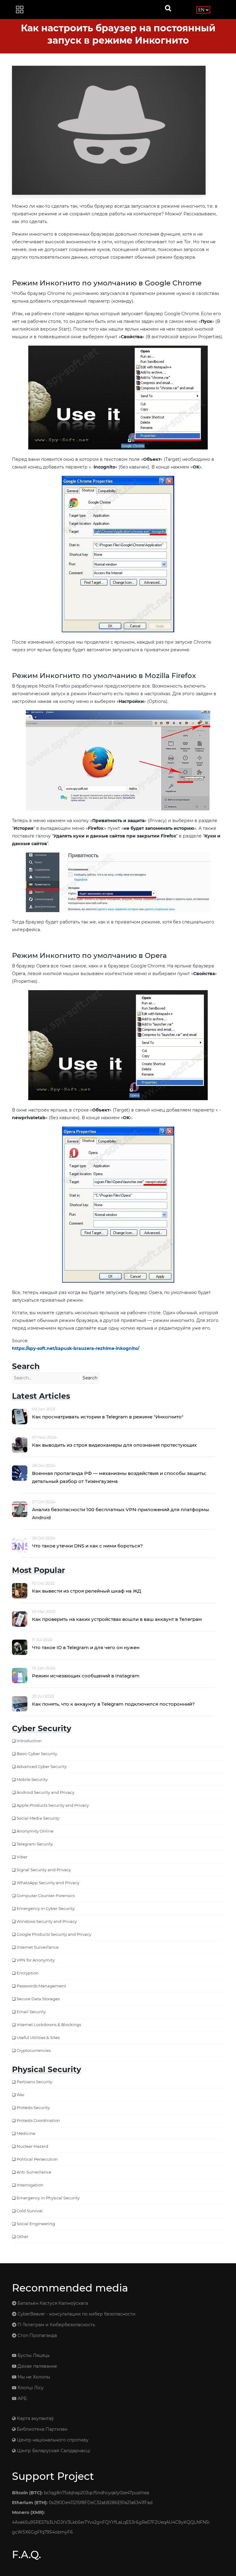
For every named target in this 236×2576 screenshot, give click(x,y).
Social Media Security (38, 1818)
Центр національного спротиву (52, 2440)
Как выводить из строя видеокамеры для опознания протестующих (114, 1445)
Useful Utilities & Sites (38, 2037)
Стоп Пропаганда (37, 2335)
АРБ (22, 2398)
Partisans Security (34, 2082)
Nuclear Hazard (32, 2146)
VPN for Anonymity (36, 1960)
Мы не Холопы (33, 2377)
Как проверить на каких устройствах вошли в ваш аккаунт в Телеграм (117, 1619)
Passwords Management (41, 1986)
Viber (22, 1857)
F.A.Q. (26, 2554)
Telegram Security (35, 1844)
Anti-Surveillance (34, 2172)
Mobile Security (32, 1779)
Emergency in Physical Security (48, 2198)
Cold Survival (30, 2211)
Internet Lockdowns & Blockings (49, 2025)
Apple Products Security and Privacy (53, 1805)
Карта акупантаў (35, 2418)
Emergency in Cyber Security (46, 1908)
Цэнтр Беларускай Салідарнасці (53, 2451)
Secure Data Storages (38, 1999)
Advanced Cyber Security (42, 1766)
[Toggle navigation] (20, 10)
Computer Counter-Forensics (46, 1896)
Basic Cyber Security (37, 1754)
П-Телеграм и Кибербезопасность (56, 2325)
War (21, 2095)
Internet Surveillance (38, 1947)
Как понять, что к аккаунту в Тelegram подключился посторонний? (113, 1704)
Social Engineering (36, 2224)
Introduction (29, 1741)
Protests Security (33, 2107)
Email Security (31, 2012)
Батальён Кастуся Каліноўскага (52, 2303)
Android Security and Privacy (45, 1792)
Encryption (28, 1973)
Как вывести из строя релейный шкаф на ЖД (87, 1591)
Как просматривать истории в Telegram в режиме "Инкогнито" (108, 1417)
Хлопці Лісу (30, 2388)
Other (22, 2237)
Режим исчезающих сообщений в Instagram (86, 1676)
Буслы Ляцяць (33, 2355)
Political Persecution (37, 2159)
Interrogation (30, 2185)
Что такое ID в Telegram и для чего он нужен (86, 1647)
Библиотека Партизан (41, 2429)
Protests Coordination (38, 2120)
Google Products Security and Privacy (54, 1934)
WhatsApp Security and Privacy (48, 1883)
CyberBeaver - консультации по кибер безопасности (76, 2314)
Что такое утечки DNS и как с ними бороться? (87, 1546)
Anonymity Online (35, 1831)
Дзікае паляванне (37, 2366)
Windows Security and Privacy (47, 1921)
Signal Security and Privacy (44, 1870)
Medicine (26, 2133)
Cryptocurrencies (34, 2050)
